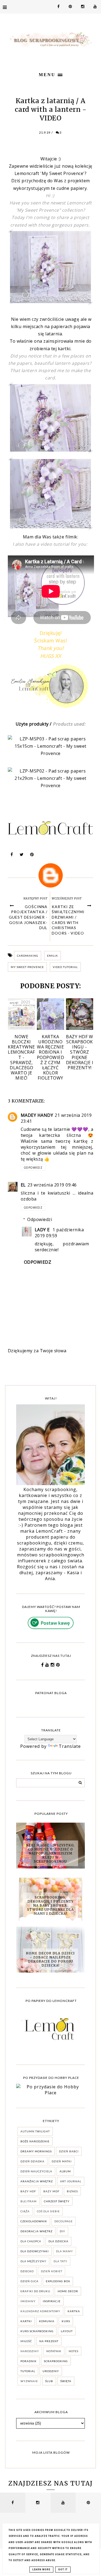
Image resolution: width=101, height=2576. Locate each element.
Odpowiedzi (40, 1219)
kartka (74, 2311)
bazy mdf (51, 2191)
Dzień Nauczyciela (36, 2171)
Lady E (43, 1230)
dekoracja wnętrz (36, 2231)
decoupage (64, 2221)
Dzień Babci (69, 2151)
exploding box (58, 2281)
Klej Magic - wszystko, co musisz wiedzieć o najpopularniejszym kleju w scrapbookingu (50, 1853)
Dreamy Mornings (36, 2151)
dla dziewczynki (35, 2251)
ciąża (25, 2211)
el (23, 1185)
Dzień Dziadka (32, 2161)
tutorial (28, 2371)
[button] (50, 74)
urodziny (51, 2371)
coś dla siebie (48, 2211)
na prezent (49, 2341)
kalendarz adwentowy (40, 2311)
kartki (26, 2321)
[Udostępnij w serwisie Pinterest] (32, 856)
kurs (66, 2321)
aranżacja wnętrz (37, 2181)
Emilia (53, 956)
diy (62, 2231)
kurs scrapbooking (37, 2331)
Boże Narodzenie (35, 2141)
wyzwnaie (29, 2381)
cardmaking (28, 956)
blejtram (29, 2201)
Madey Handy (37, 1115)
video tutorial (65, 967)
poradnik (29, 2361)
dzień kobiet (52, 2271)
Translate (70, 1746)
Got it (63, 2570)
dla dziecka (58, 2241)
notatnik (54, 2351)
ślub (49, 2381)
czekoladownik (34, 2221)
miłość (26, 2341)
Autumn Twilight (35, 2131)
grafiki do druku (35, 2291)
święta (66, 2381)
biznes (72, 2191)
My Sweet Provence (27, 967)
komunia (47, 2321)
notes (74, 2351)
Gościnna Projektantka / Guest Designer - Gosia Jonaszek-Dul (28, 917)
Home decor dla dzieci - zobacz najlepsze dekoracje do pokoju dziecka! (50, 1959)
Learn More (41, 2570)
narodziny (30, 2351)
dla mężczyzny (33, 2261)
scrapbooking (56, 2361)
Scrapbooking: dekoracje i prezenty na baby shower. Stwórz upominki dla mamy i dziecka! (50, 1905)
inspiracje (52, 2301)
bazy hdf (28, 2191)
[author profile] (51, 875)
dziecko (27, 2271)
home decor (68, 2291)
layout (67, 2331)
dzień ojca (29, 2281)
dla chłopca (31, 2241)
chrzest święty (57, 2201)
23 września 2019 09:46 (52, 1185)
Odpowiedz (33, 1168)
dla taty (60, 2261)
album (65, 2171)
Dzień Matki (62, 2161)
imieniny (28, 2301)
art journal (71, 2181)
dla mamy (65, 2251)
